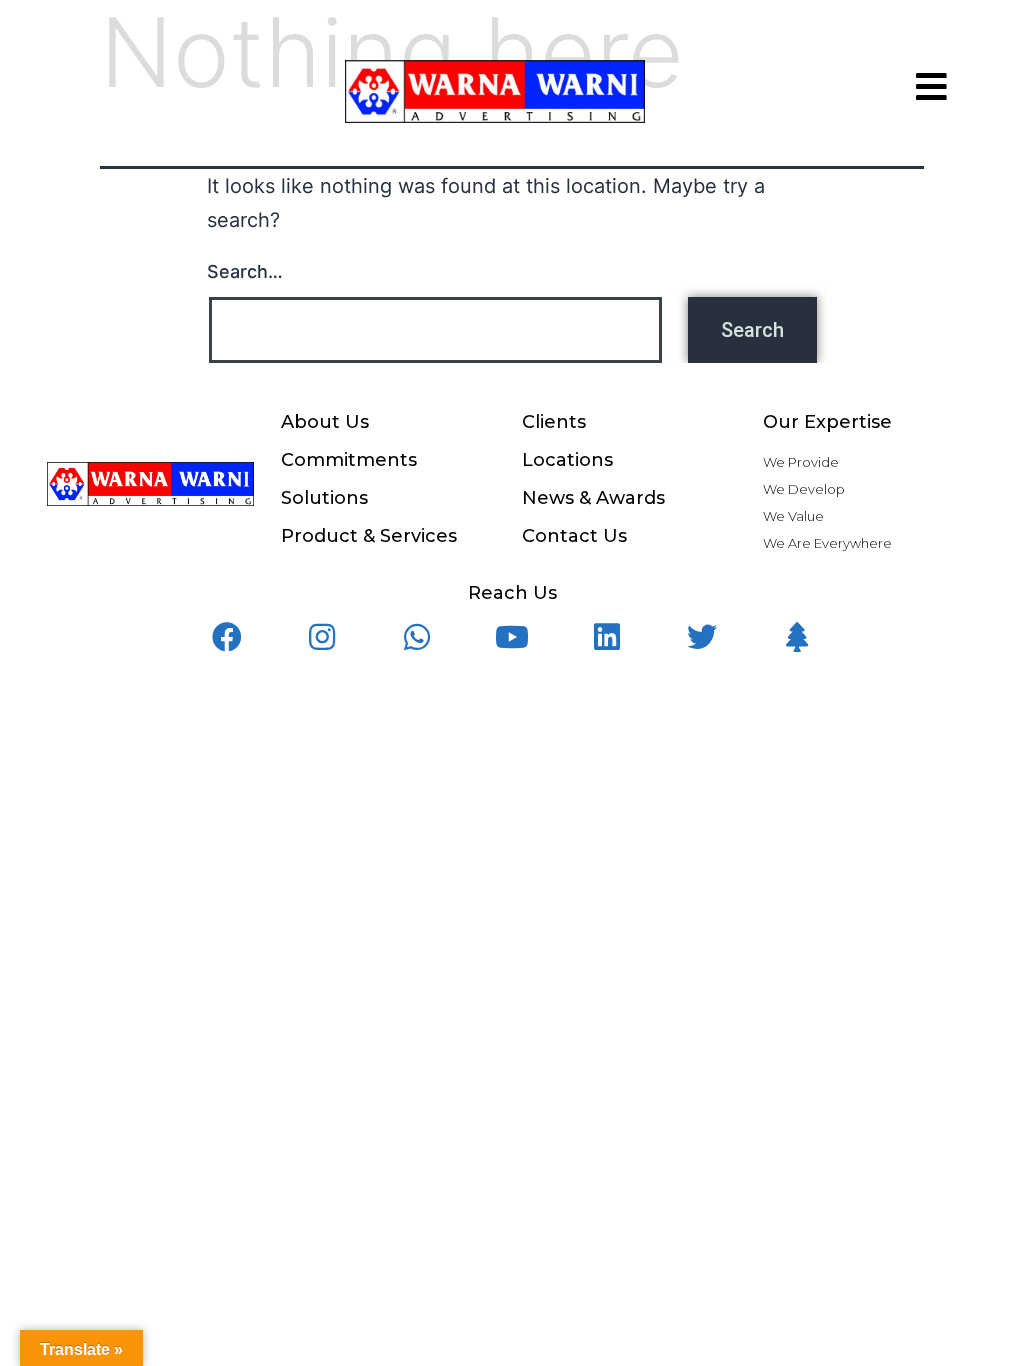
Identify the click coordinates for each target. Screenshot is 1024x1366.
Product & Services (369, 536)
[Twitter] (702, 637)
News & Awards (593, 498)
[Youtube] (512, 637)
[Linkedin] (607, 637)
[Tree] (797, 637)
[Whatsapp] (417, 637)
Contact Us (574, 536)
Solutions (324, 498)
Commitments (349, 460)
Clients (554, 422)
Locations (567, 460)
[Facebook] (227, 637)
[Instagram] (322, 637)
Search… (245, 271)
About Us (325, 422)
